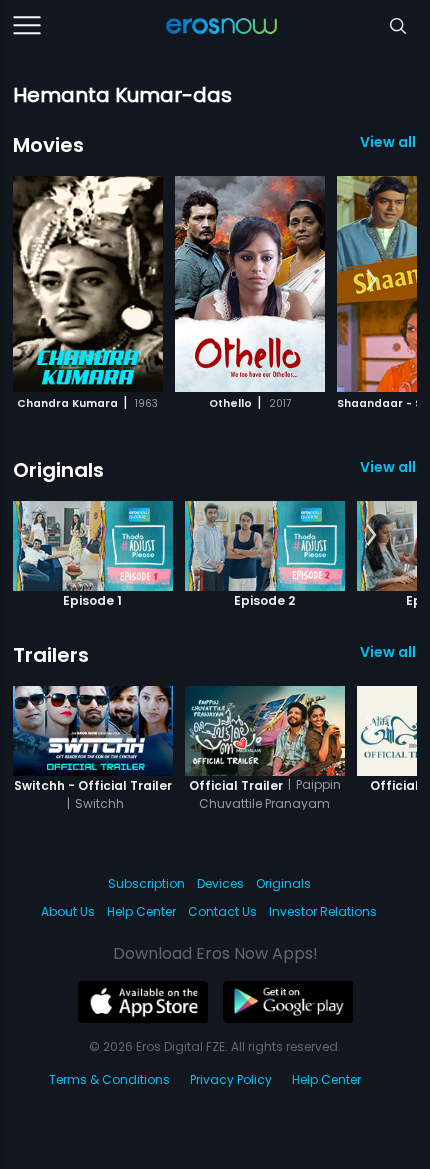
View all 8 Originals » (388, 467)
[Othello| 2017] (250, 284)
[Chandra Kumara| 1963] (88, 284)
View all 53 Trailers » (388, 652)
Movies (48, 145)
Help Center (141, 911)
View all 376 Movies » (388, 142)
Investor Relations (323, 911)
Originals (58, 470)
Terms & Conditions (109, 1079)
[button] (371, 281)
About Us (68, 911)
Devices (220, 883)
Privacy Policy (231, 1079)
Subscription (146, 883)
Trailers (51, 655)
